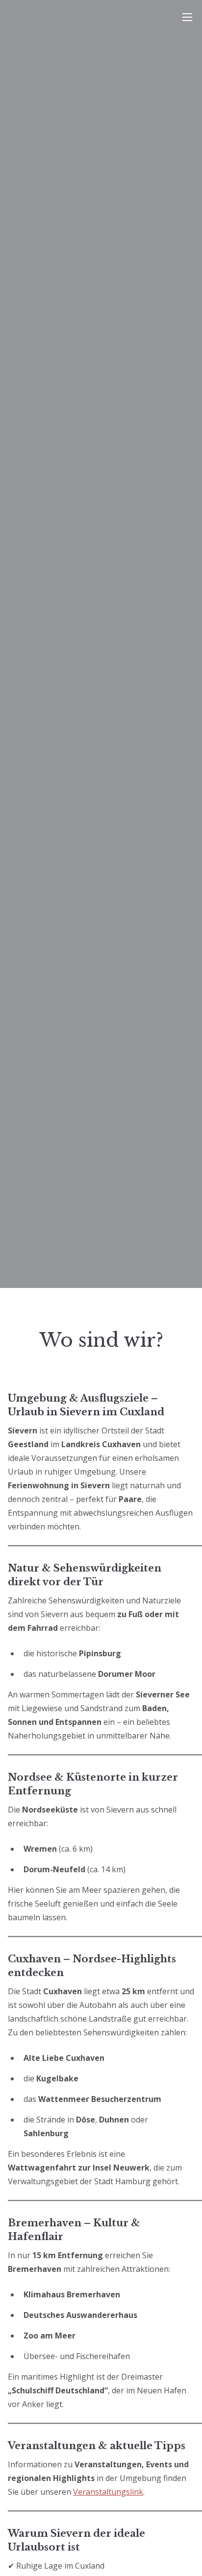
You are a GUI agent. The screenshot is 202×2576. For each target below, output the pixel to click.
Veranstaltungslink (108, 2492)
